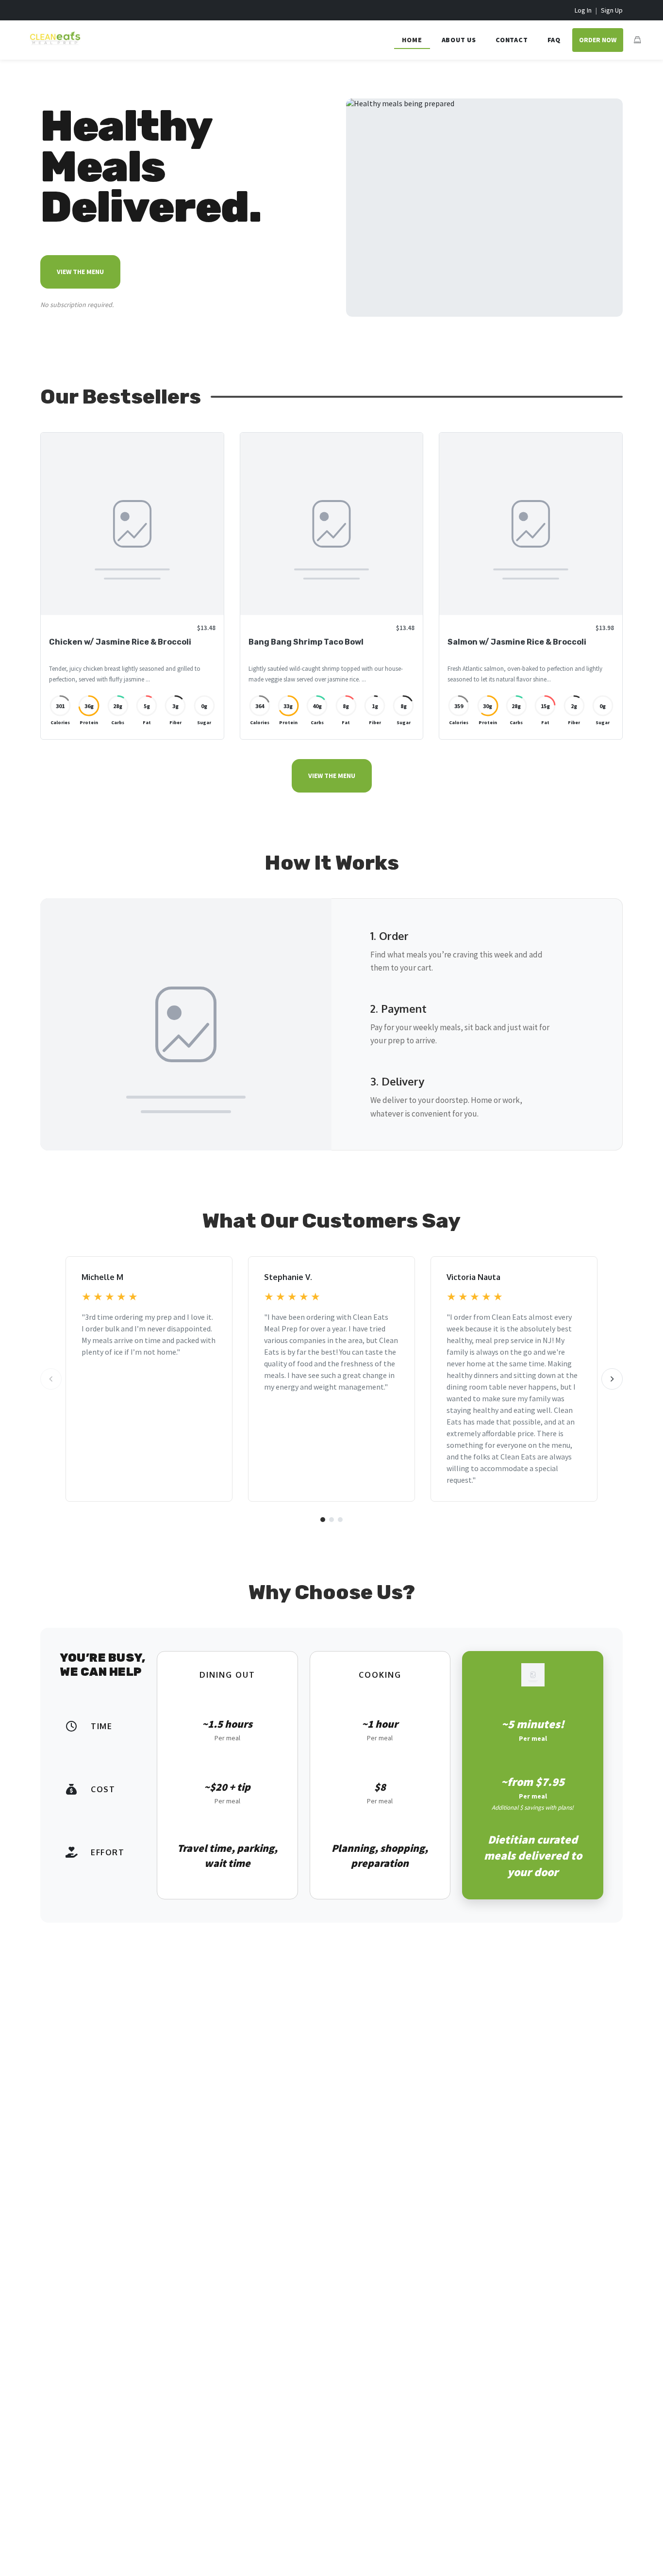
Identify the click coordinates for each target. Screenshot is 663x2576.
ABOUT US (459, 40)
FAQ (554, 40)
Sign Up (612, 10)
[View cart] (637, 40)
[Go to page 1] (323, 1520)
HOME (412, 40)
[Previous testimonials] (51, 1379)
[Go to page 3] (340, 1520)
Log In (583, 10)
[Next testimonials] (612, 1379)
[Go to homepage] (52, 46)
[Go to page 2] (331, 1520)
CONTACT (512, 40)
